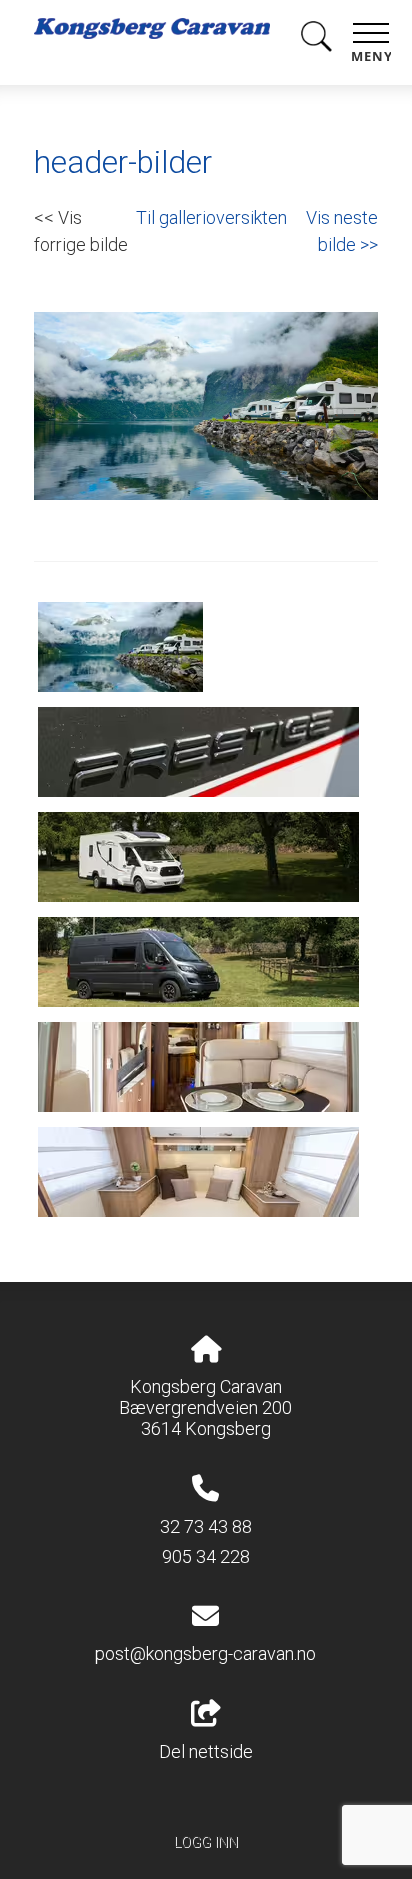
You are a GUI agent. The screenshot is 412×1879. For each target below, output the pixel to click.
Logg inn (206, 1842)
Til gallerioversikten (211, 217)
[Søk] (316, 40)
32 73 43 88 (206, 1526)
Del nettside (206, 1751)
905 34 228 (206, 1556)
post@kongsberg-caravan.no (205, 1653)
